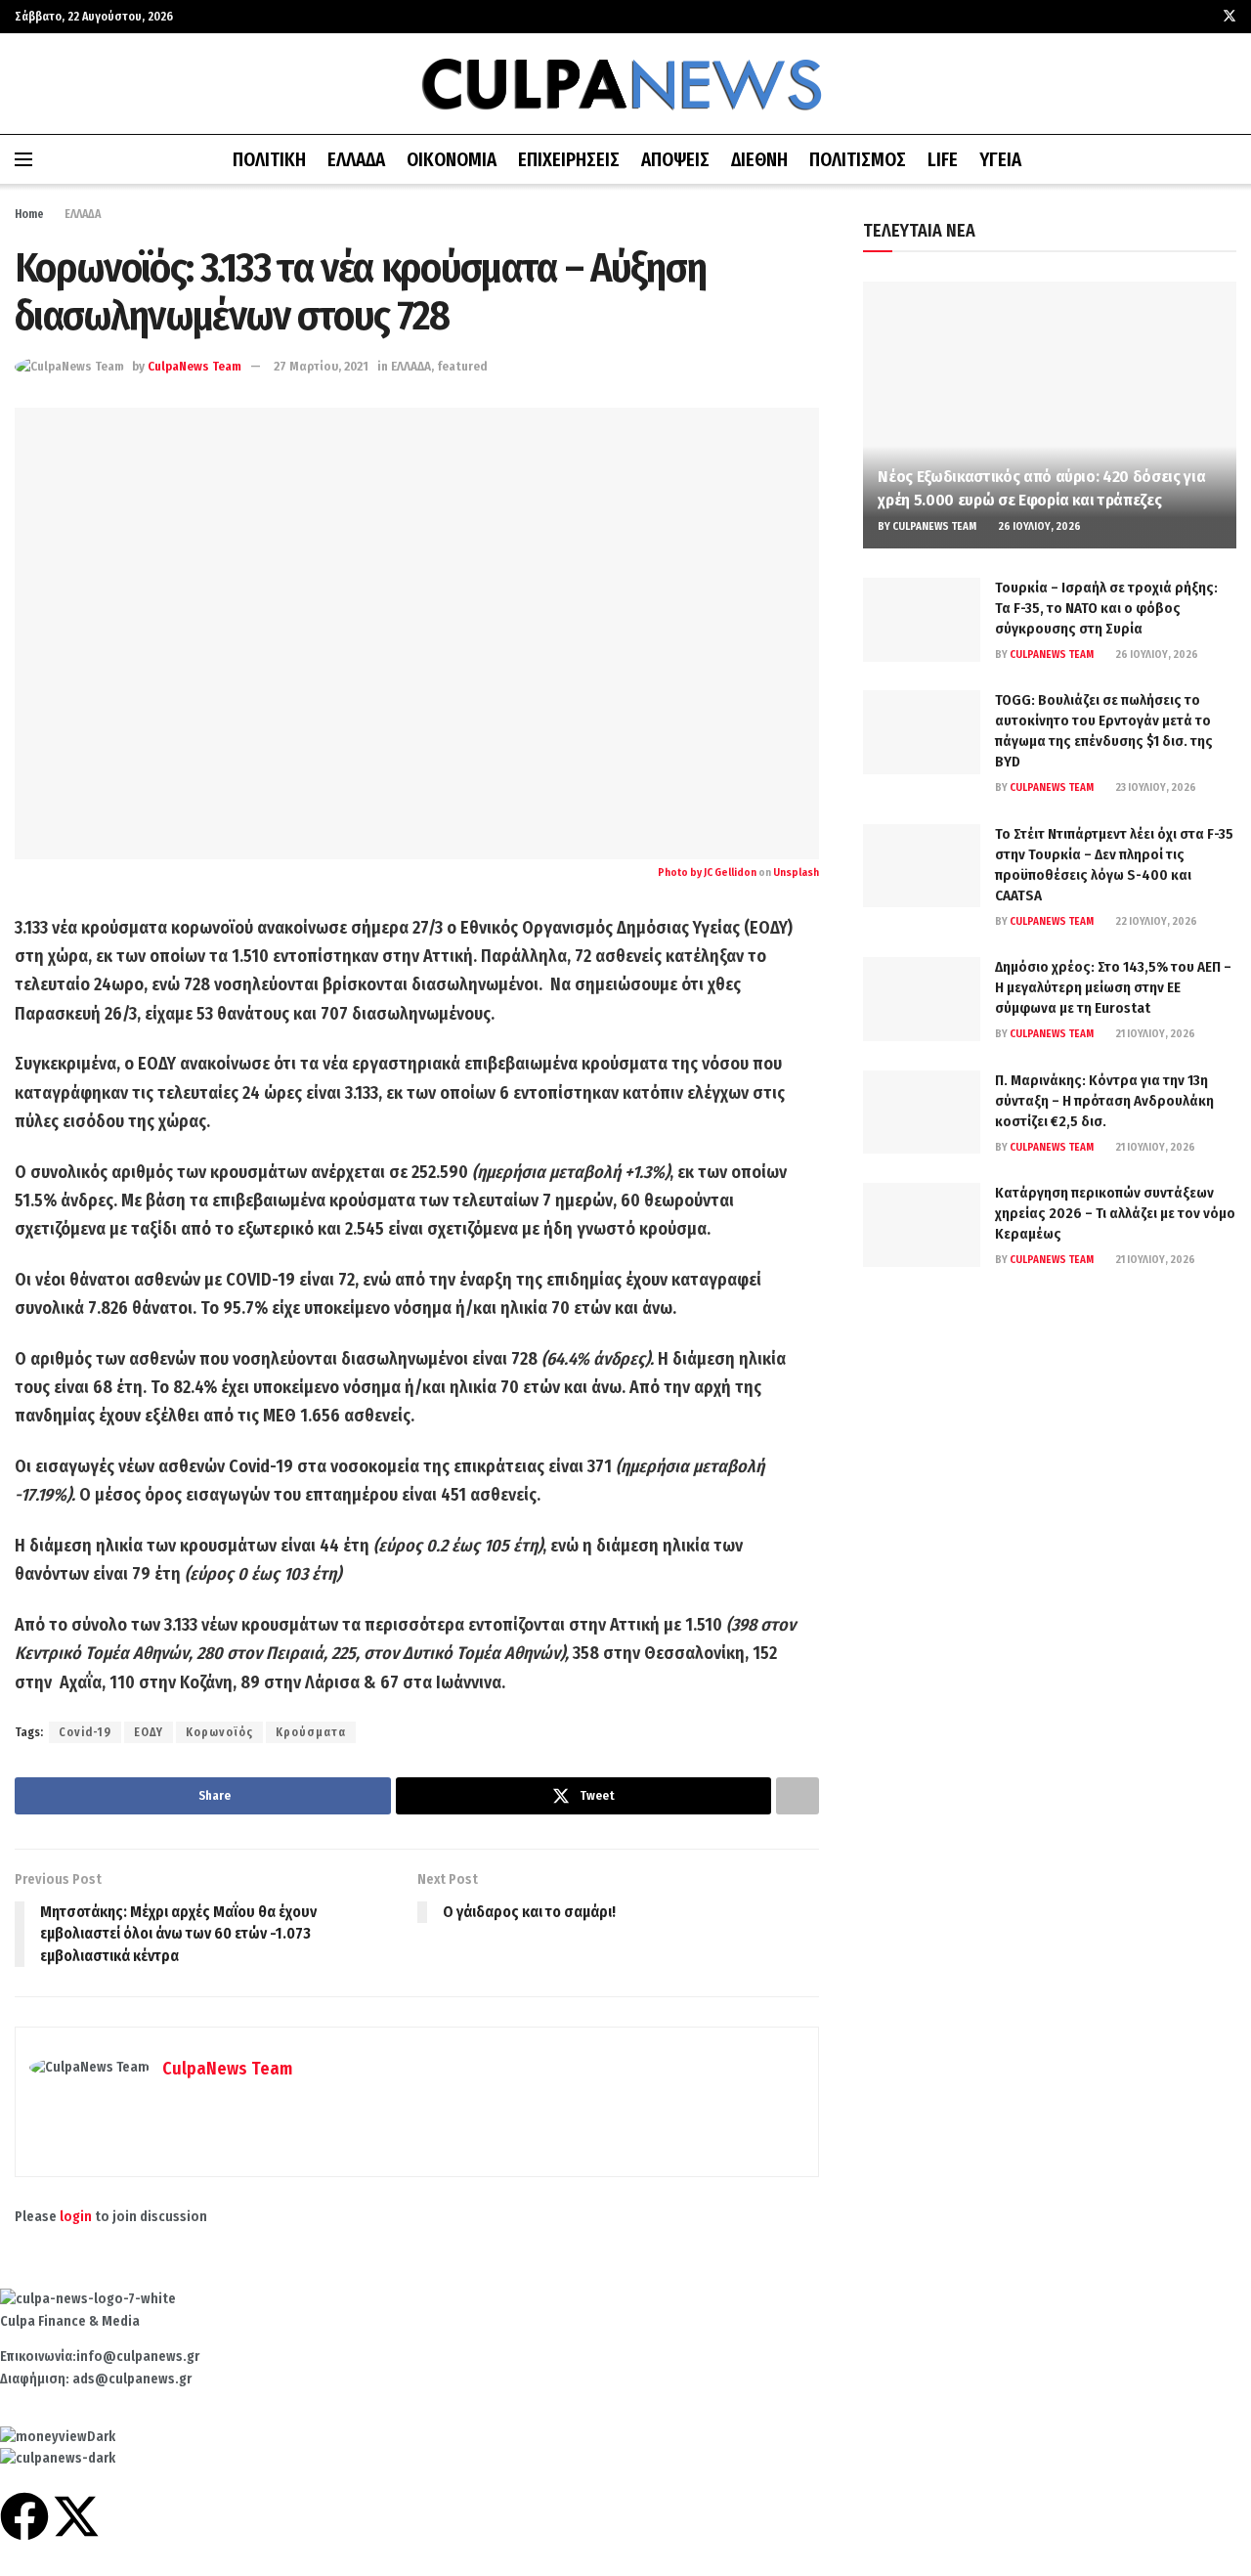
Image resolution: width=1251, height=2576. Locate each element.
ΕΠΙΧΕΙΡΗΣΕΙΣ (569, 160)
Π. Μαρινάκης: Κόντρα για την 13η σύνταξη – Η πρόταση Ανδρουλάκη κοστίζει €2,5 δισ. (1104, 1101)
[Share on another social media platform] (798, 1796)
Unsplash (796, 873)
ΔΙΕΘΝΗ (759, 160)
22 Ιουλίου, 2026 (1155, 921)
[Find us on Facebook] (1204, 17)
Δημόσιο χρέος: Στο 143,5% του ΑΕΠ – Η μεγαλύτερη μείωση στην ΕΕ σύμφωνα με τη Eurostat (1113, 987)
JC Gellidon (730, 873)
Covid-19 (85, 1732)
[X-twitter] (76, 2516)
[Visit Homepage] (625, 84)
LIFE (943, 160)
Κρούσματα (311, 1732)
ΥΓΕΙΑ (1000, 160)
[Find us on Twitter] (1229, 17)
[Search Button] (1229, 159)
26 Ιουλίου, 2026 (1038, 526)
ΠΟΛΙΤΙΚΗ (269, 160)
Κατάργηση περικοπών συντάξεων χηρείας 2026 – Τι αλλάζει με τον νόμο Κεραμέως (1115, 1213)
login (76, 2217)
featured (462, 366)
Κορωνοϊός (219, 1732)
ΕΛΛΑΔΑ (356, 160)
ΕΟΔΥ (149, 1732)
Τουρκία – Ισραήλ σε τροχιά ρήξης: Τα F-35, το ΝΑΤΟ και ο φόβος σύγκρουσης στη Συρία (1106, 608)
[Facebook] (24, 2516)
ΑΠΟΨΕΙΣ (675, 160)
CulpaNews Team (194, 366)
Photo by (681, 873)
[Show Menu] (23, 159)
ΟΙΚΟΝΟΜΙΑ (452, 160)
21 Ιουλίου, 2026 (1154, 1034)
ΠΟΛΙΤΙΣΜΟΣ (858, 160)
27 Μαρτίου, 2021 (321, 366)
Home (29, 214)
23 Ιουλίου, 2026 (1155, 787)
